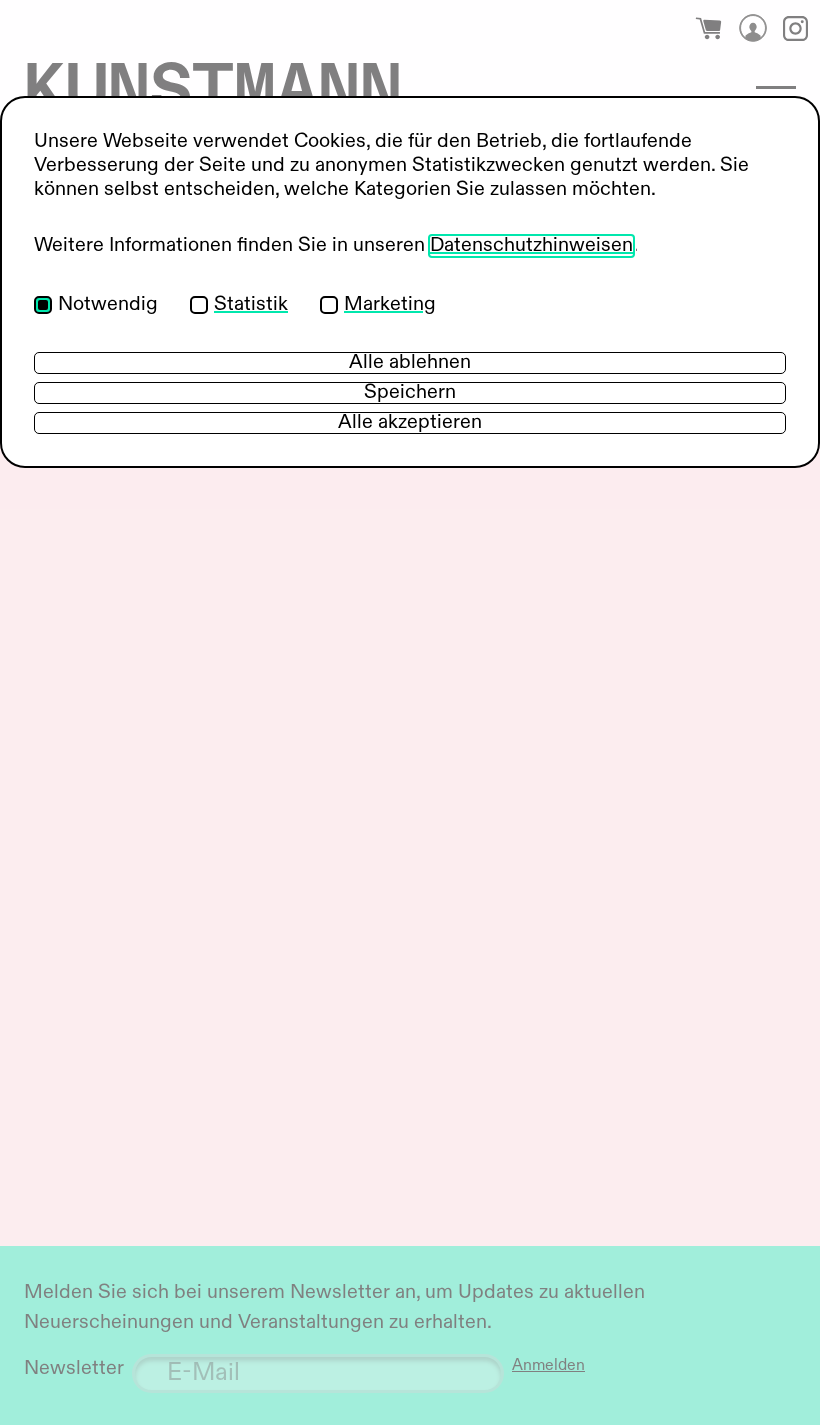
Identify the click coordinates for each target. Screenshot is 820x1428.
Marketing (390, 305)
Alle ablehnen (410, 363)
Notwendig (108, 305)
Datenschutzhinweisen (531, 246)
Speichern (410, 393)
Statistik (251, 305)
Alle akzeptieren (410, 423)
